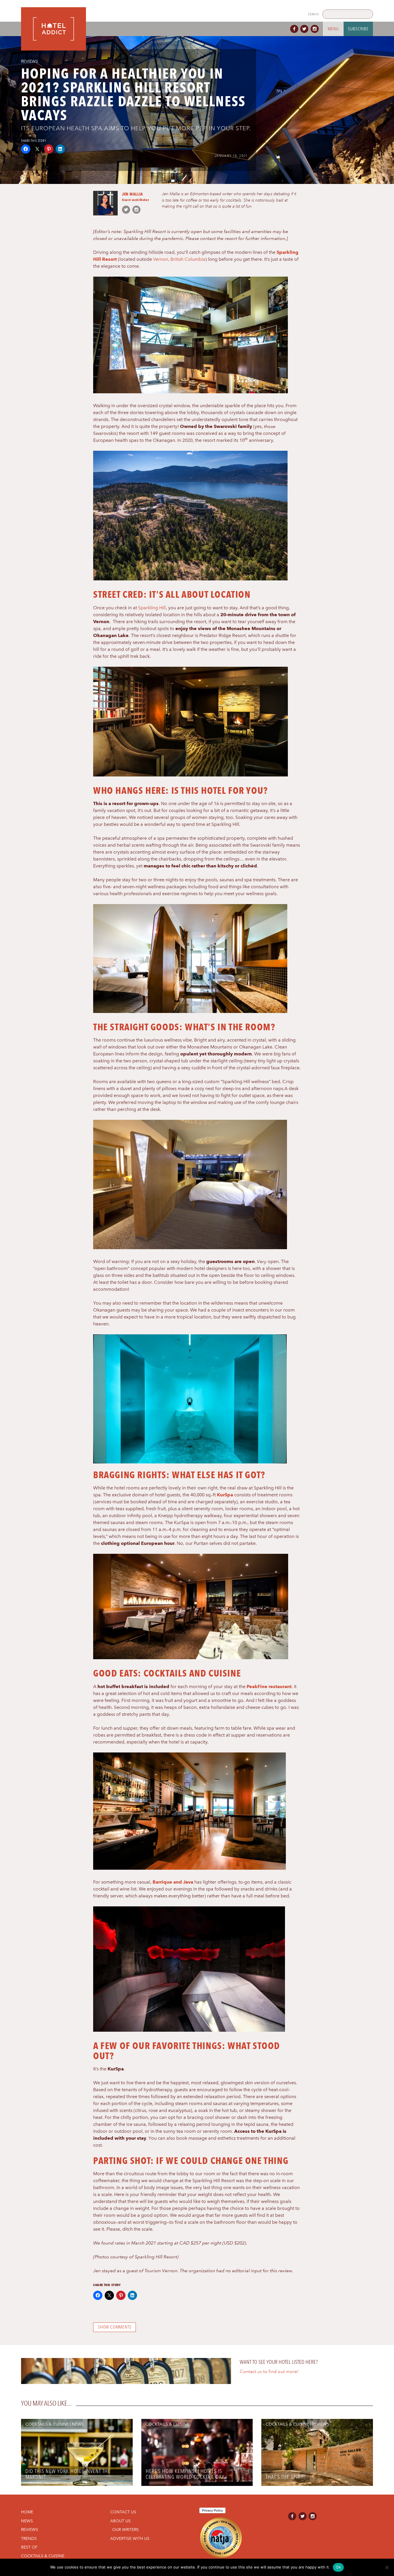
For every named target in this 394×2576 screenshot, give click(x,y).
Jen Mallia (133, 194)
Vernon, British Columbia (179, 259)
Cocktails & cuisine (47, 2424)
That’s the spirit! (286, 2477)
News (78, 2424)
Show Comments (115, 2327)
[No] (387, 2567)
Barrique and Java (173, 1882)
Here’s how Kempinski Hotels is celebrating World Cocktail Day (185, 2474)
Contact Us (123, 2512)
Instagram (316, 29)
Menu (333, 29)
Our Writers (125, 2530)
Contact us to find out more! (269, 2372)
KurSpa (225, 1495)
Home (27, 2512)
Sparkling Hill (152, 608)
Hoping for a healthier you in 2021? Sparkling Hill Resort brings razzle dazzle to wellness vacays (133, 94)
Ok (338, 2567)
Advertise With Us (130, 2538)
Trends (29, 2538)
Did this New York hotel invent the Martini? (68, 2474)
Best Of (29, 2547)
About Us (120, 2521)
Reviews (30, 61)
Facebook (295, 29)
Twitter (305, 29)
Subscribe (358, 29)
